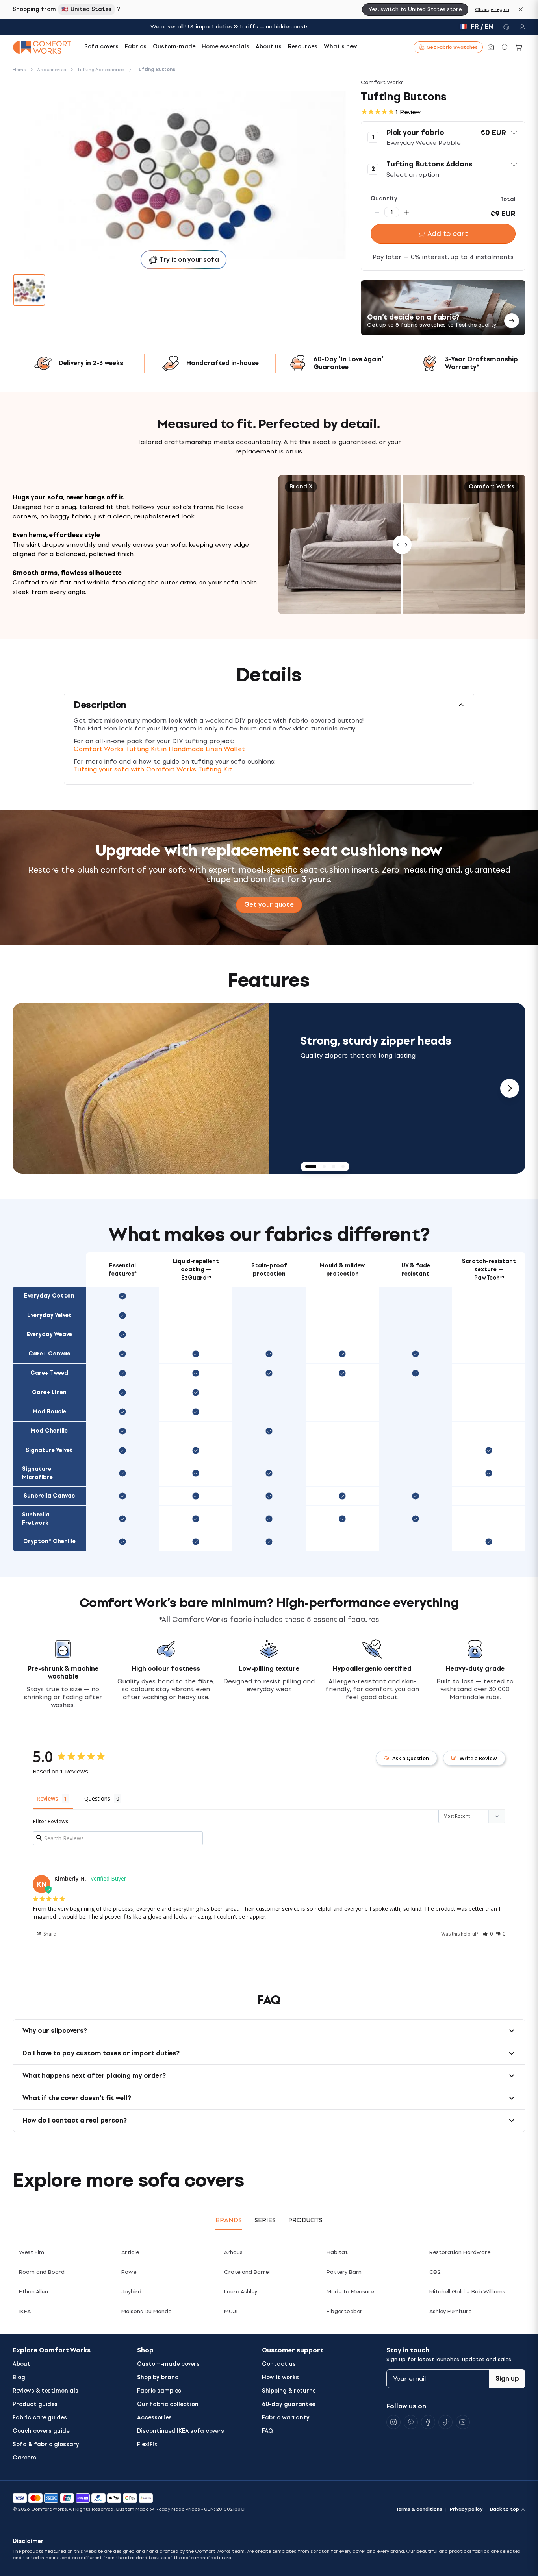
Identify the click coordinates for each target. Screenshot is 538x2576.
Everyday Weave (49, 1334)
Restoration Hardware (460, 2252)
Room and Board (42, 2272)
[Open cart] (519, 47)
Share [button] (49, 1934)
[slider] (402, 545)
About (21, 2364)
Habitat (337, 2252)
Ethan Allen (33, 2292)
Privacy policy (466, 2509)
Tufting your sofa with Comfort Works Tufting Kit (153, 769)
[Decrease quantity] (377, 212)
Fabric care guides (40, 2418)
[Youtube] (463, 2422)
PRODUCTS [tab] (305, 2220)
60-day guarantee (288, 2404)
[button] (443, 137)
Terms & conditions (419, 2509)
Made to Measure (350, 2292)
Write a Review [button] (478, 1758)
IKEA (25, 2311)
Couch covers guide (41, 2431)
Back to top (505, 2509)
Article (130, 2252)
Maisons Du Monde (146, 2311)
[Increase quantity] (406, 212)
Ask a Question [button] (411, 1758)
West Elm (32, 2252)
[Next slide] (510, 1088)
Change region (492, 9)
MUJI (231, 2311)
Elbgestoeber (344, 2311)
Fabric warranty (286, 2418)
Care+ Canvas (49, 1354)
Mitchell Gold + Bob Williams (467, 2292)
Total (508, 199)
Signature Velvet (49, 1450)
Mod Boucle (49, 1412)
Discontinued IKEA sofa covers (181, 2431)
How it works (280, 2377)
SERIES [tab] (265, 2220)
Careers (24, 2458)
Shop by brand (158, 2377)
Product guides (35, 2404)
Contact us (279, 2364)
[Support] (506, 27)
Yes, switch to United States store (415, 9)
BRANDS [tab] (229, 2220)
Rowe (129, 2272)
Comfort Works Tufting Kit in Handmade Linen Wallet (159, 749)
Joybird (131, 2292)
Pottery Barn (344, 2272)
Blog (19, 2377)
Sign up (507, 2379)
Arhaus (233, 2252)
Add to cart (448, 234)
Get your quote (269, 905)
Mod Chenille (49, 1431)
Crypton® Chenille (49, 1541)
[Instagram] (393, 2422)
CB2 (435, 2272)
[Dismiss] (521, 9)
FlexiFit (147, 2444)
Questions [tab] (97, 1798)
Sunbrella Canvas (49, 1496)
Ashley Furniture (450, 2311)
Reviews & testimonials (45, 2391)
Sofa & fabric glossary (46, 2444)
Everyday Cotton (49, 1296)
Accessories (154, 2418)
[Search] (505, 47)
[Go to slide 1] (29, 290)
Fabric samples (159, 2391)
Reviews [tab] (47, 1798)
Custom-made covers (168, 2364)
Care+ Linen (49, 1392)
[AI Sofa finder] (491, 47)
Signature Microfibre (37, 1473)
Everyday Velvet (49, 1315)
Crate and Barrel (247, 2272)
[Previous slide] (28, 1088)
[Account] (520, 27)
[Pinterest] (411, 2422)
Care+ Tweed (49, 1373)
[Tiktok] (445, 2422)
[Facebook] (428, 2422)
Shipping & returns (289, 2391)
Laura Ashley (241, 2292)
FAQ (267, 2431)
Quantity (384, 199)
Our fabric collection (168, 2404)
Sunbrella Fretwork (36, 1519)
